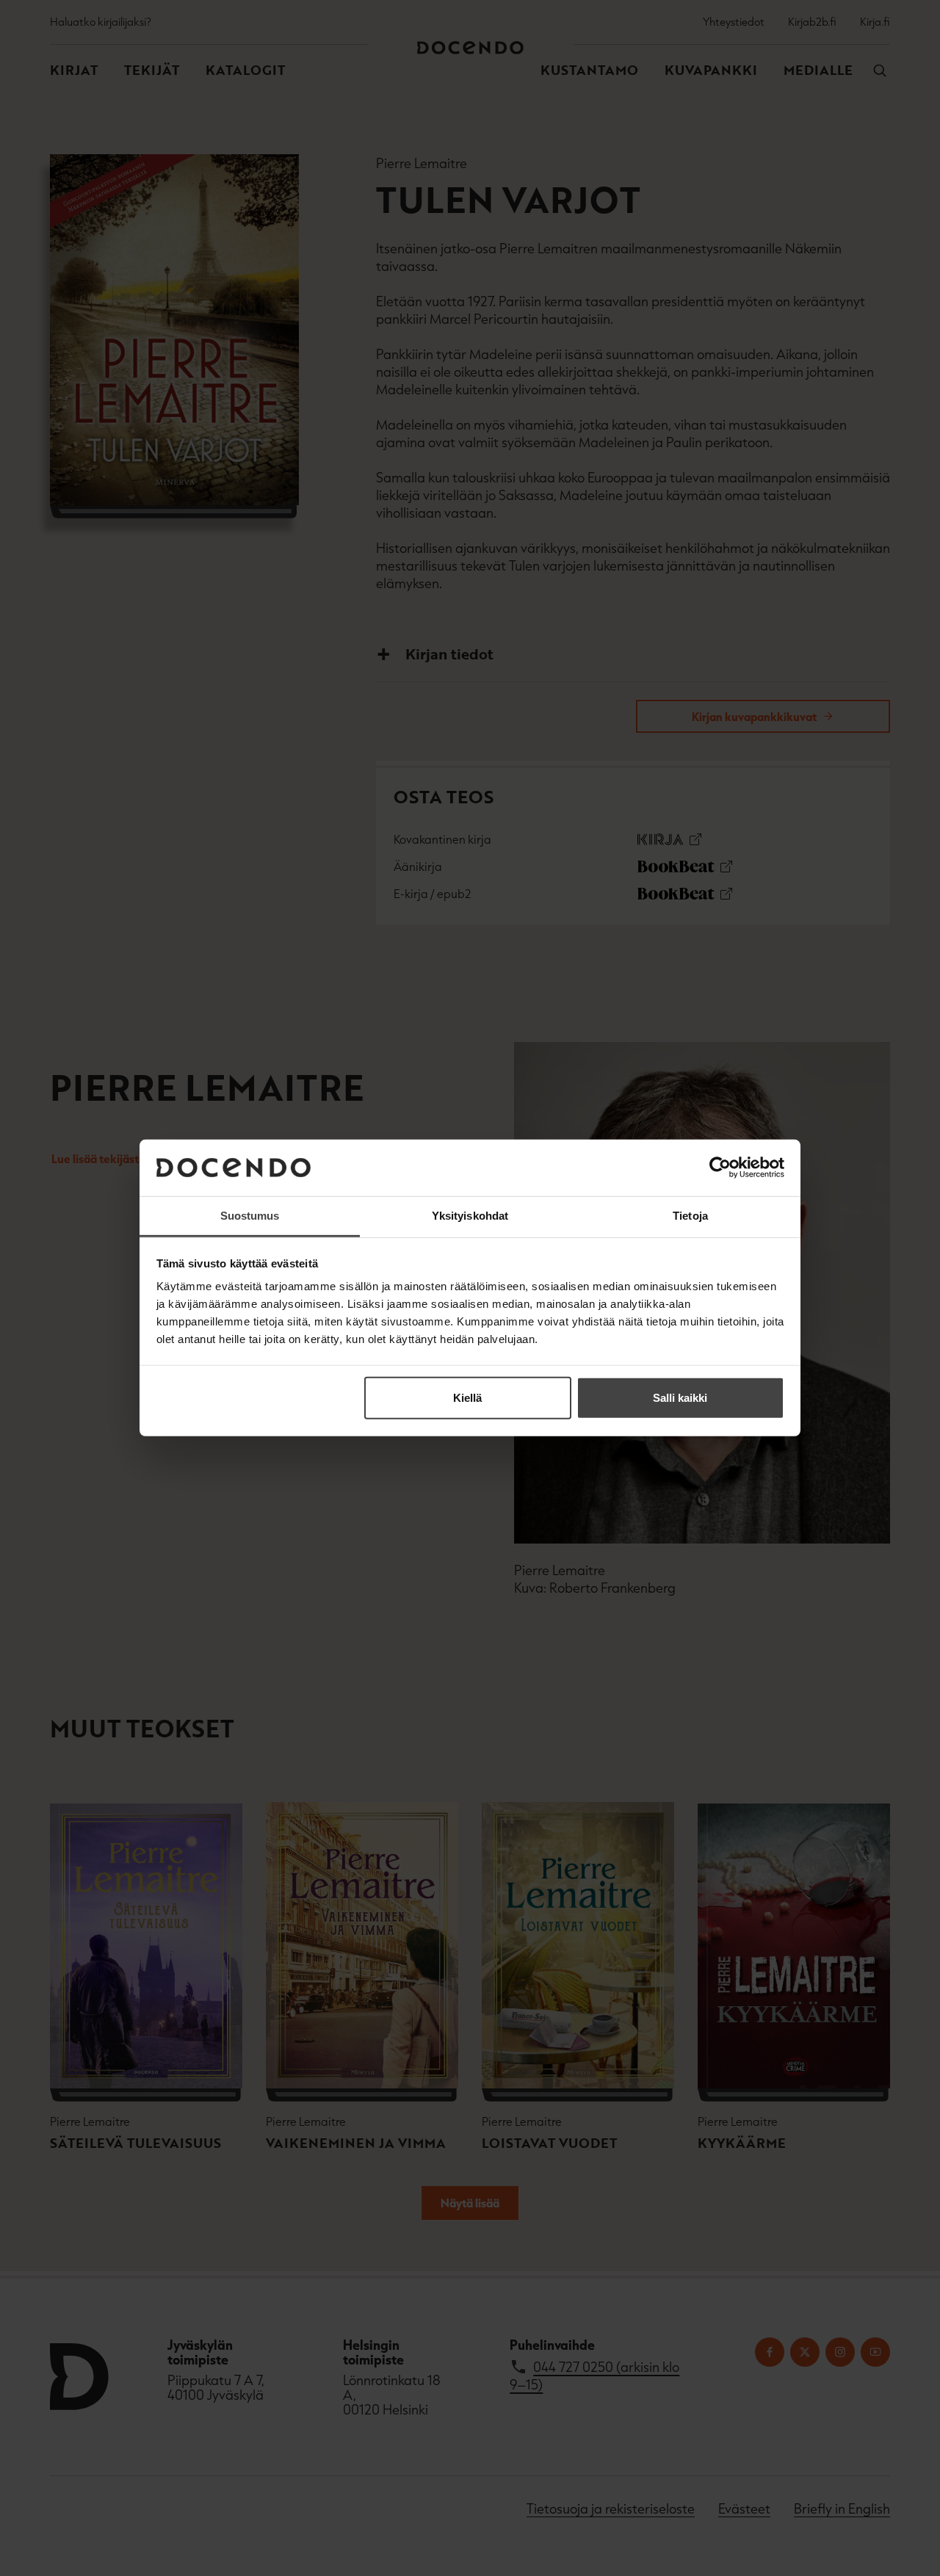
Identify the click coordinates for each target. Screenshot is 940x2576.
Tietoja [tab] (690, 1216)
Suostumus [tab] (250, 1216)
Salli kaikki (680, 1398)
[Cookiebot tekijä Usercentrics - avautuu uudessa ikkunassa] (720, 1168)
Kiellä (467, 1398)
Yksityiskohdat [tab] (470, 1216)
